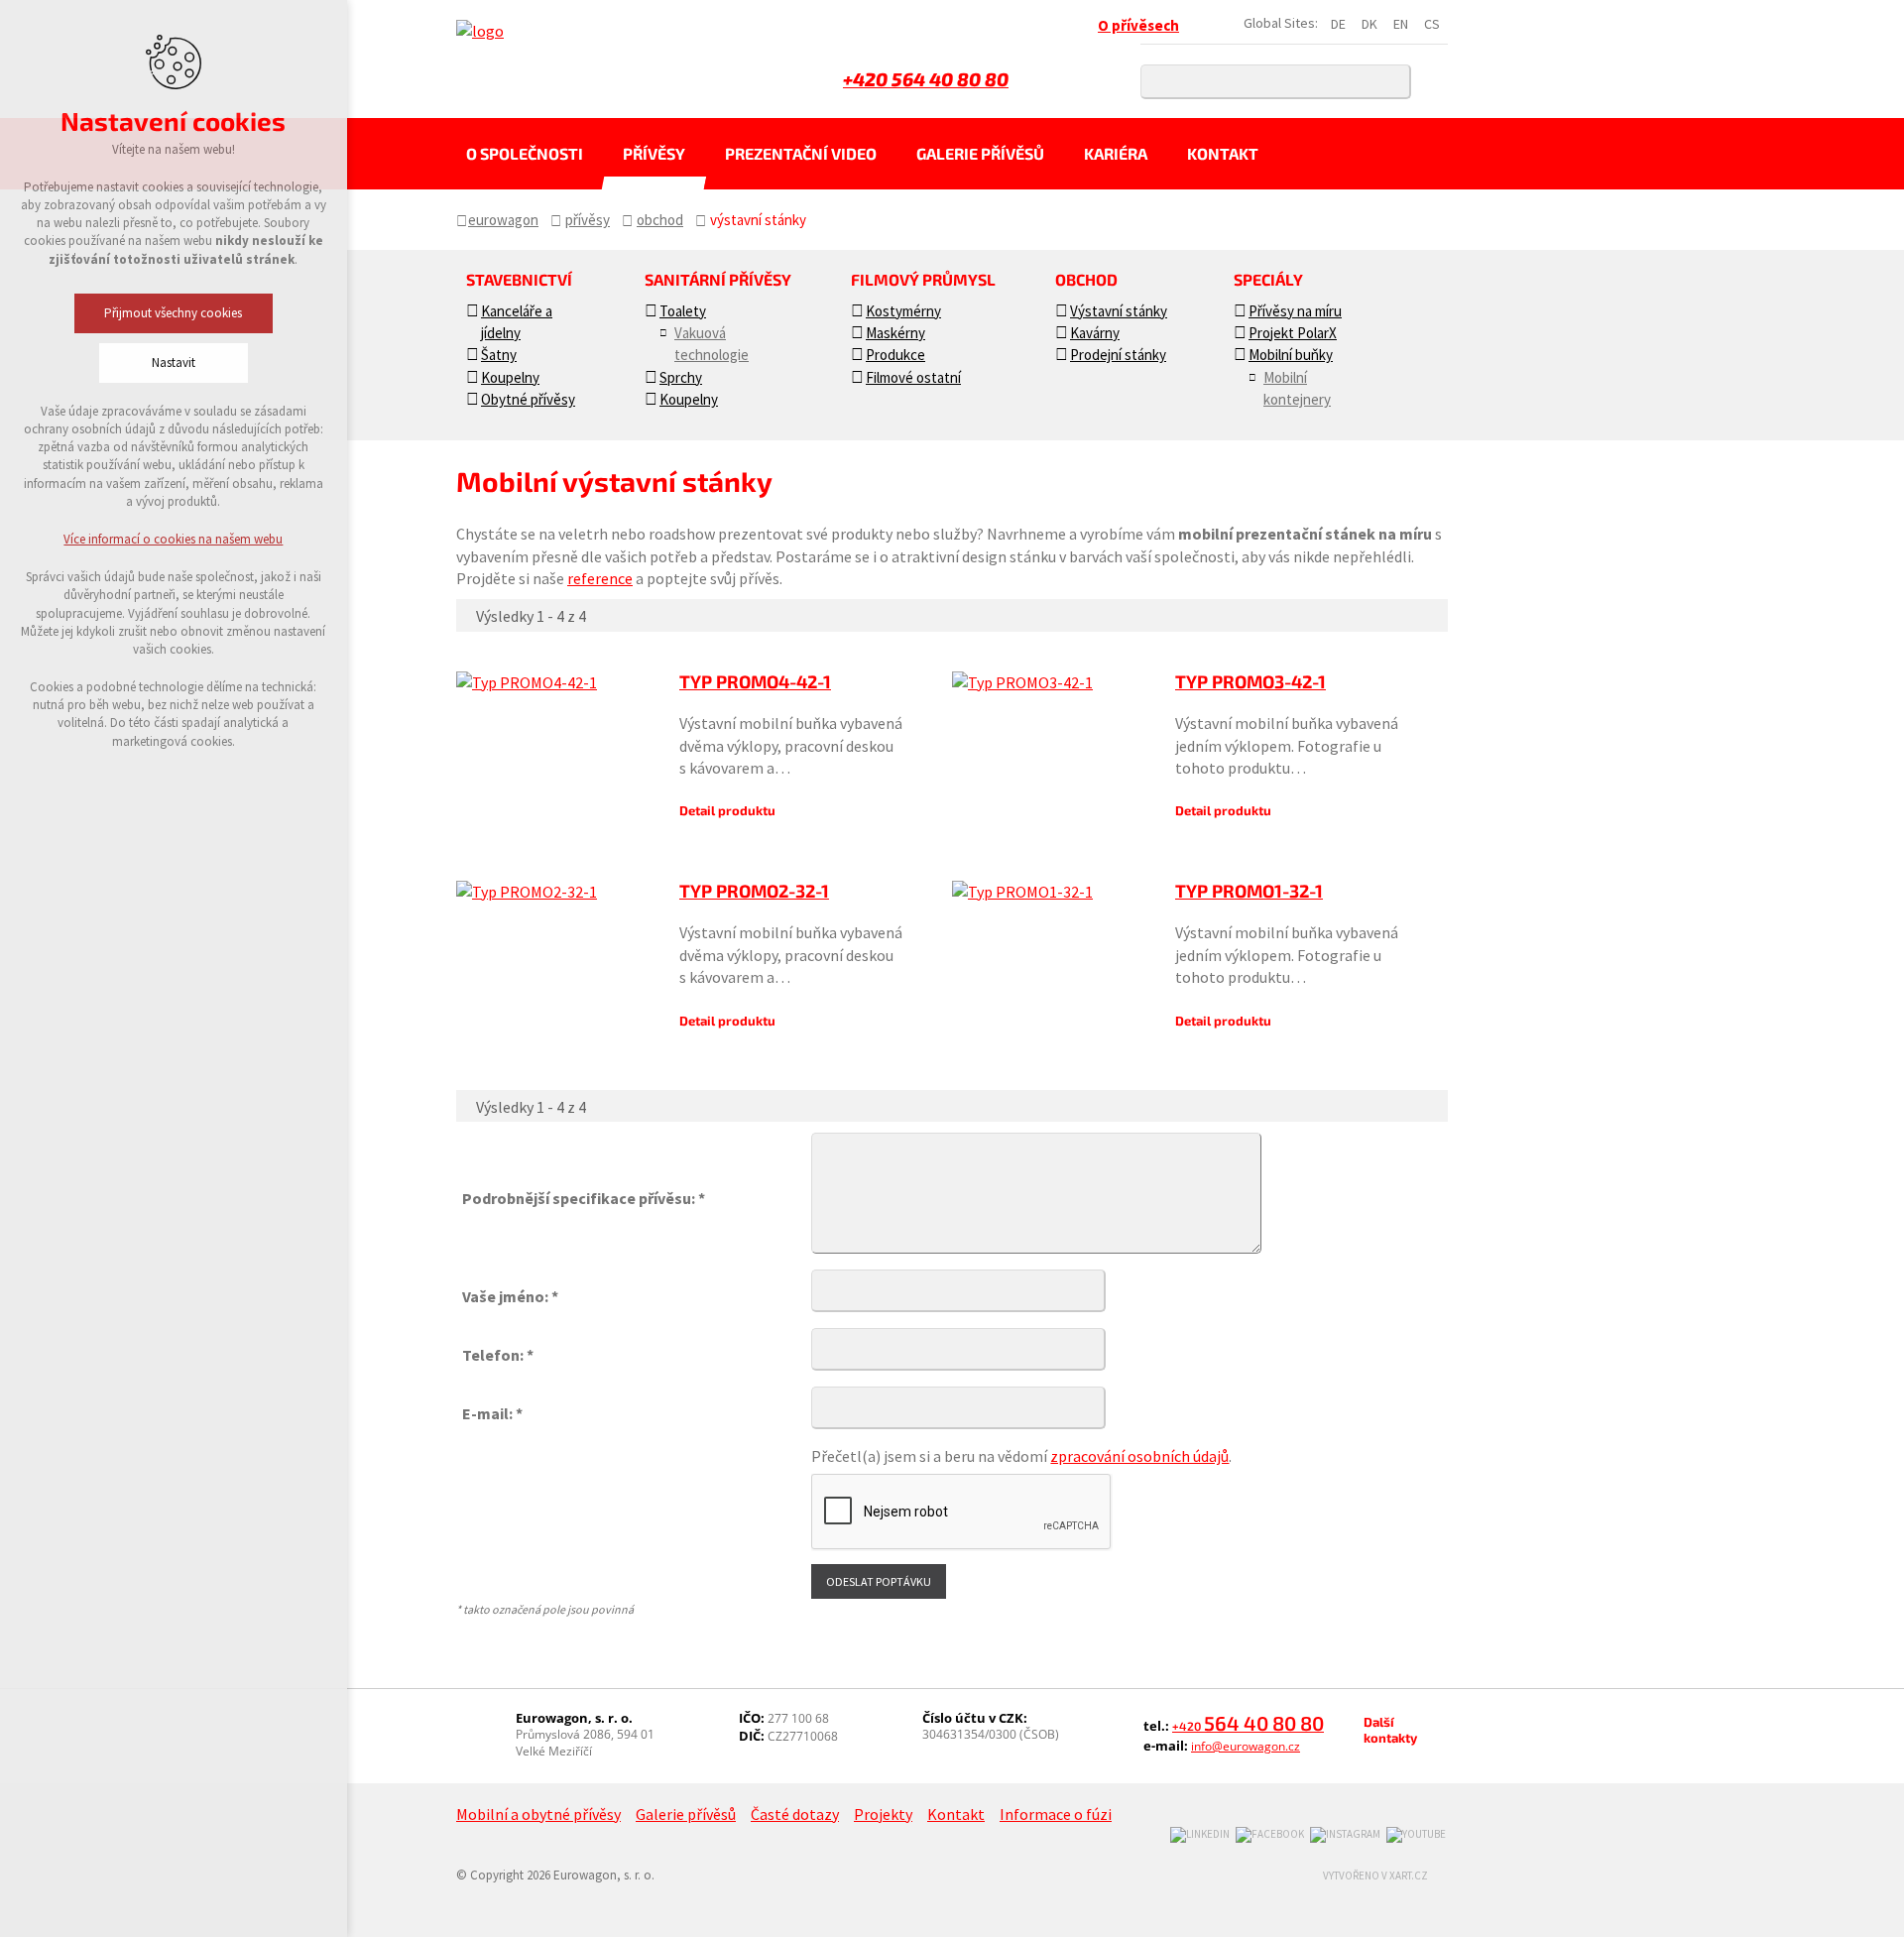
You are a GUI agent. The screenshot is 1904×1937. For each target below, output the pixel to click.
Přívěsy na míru (1295, 311)
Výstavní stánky (1119, 311)
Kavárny (1095, 333)
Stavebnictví (519, 279)
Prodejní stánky (1118, 355)
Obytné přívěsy (528, 399)
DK (1369, 24)
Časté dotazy (795, 1814)
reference (600, 578)
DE (1338, 24)
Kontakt (1223, 153)
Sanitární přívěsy (718, 279)
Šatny (499, 355)
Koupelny (510, 377)
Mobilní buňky (1291, 355)
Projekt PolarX (1293, 333)
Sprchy (681, 377)
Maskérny (895, 333)
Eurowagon (503, 220)
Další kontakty (1390, 1730)
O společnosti (525, 153)
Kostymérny (903, 311)
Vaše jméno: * (510, 1296)
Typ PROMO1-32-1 (1249, 891)
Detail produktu (727, 810)
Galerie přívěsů (980, 153)
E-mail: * (492, 1413)
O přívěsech (1138, 25)
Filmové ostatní (913, 377)
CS (1432, 24)
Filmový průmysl (923, 279)
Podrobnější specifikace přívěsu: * (584, 1198)
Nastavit (174, 363)
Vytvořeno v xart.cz (1375, 1876)
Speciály (1268, 279)
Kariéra (1116, 153)
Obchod (660, 220)
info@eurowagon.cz (1246, 1746)
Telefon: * (498, 1355)
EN (1401, 24)
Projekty (883, 1814)
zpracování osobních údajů (1139, 1456)
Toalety (683, 311)
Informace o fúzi (1056, 1814)
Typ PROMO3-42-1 (1250, 681)
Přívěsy (654, 153)
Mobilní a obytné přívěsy (538, 1814)
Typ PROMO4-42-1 (755, 681)
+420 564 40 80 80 (926, 79)
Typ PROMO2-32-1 (754, 891)
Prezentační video (801, 153)
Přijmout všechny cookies (174, 313)
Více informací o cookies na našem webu (174, 539)
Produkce (895, 355)
